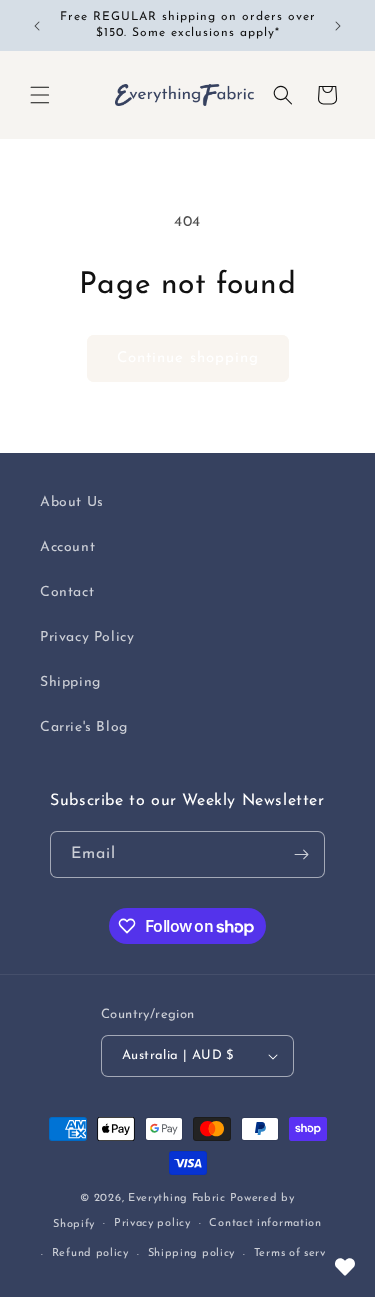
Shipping (70, 682)
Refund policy (90, 1253)
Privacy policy (152, 1223)
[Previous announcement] (37, 26)
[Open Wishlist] (345, 1267)
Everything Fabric (177, 1198)
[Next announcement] (338, 26)
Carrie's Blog (84, 727)
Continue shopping (188, 358)
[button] (40, 95)
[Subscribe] (302, 854)
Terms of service (298, 1253)
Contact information (265, 1223)
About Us (72, 502)
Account (67, 547)
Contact (67, 592)
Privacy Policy (87, 637)
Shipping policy (192, 1253)
